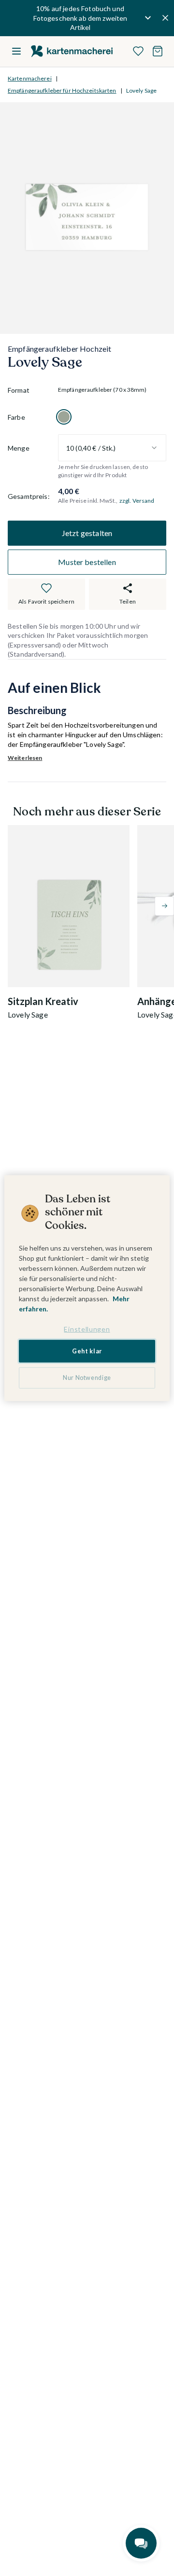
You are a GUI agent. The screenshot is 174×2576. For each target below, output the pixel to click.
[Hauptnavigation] (16, 51)
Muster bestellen (87, 562)
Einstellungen (87, 1329)
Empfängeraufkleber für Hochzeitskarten (62, 90)
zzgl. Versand (137, 501)
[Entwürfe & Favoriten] (138, 51)
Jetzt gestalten (87, 533)
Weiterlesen (25, 758)
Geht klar (87, 1351)
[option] (64, 417)
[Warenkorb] (158, 51)
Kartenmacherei (30, 78)
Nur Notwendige (87, 1378)
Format (19, 390)
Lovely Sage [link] (141, 90)
